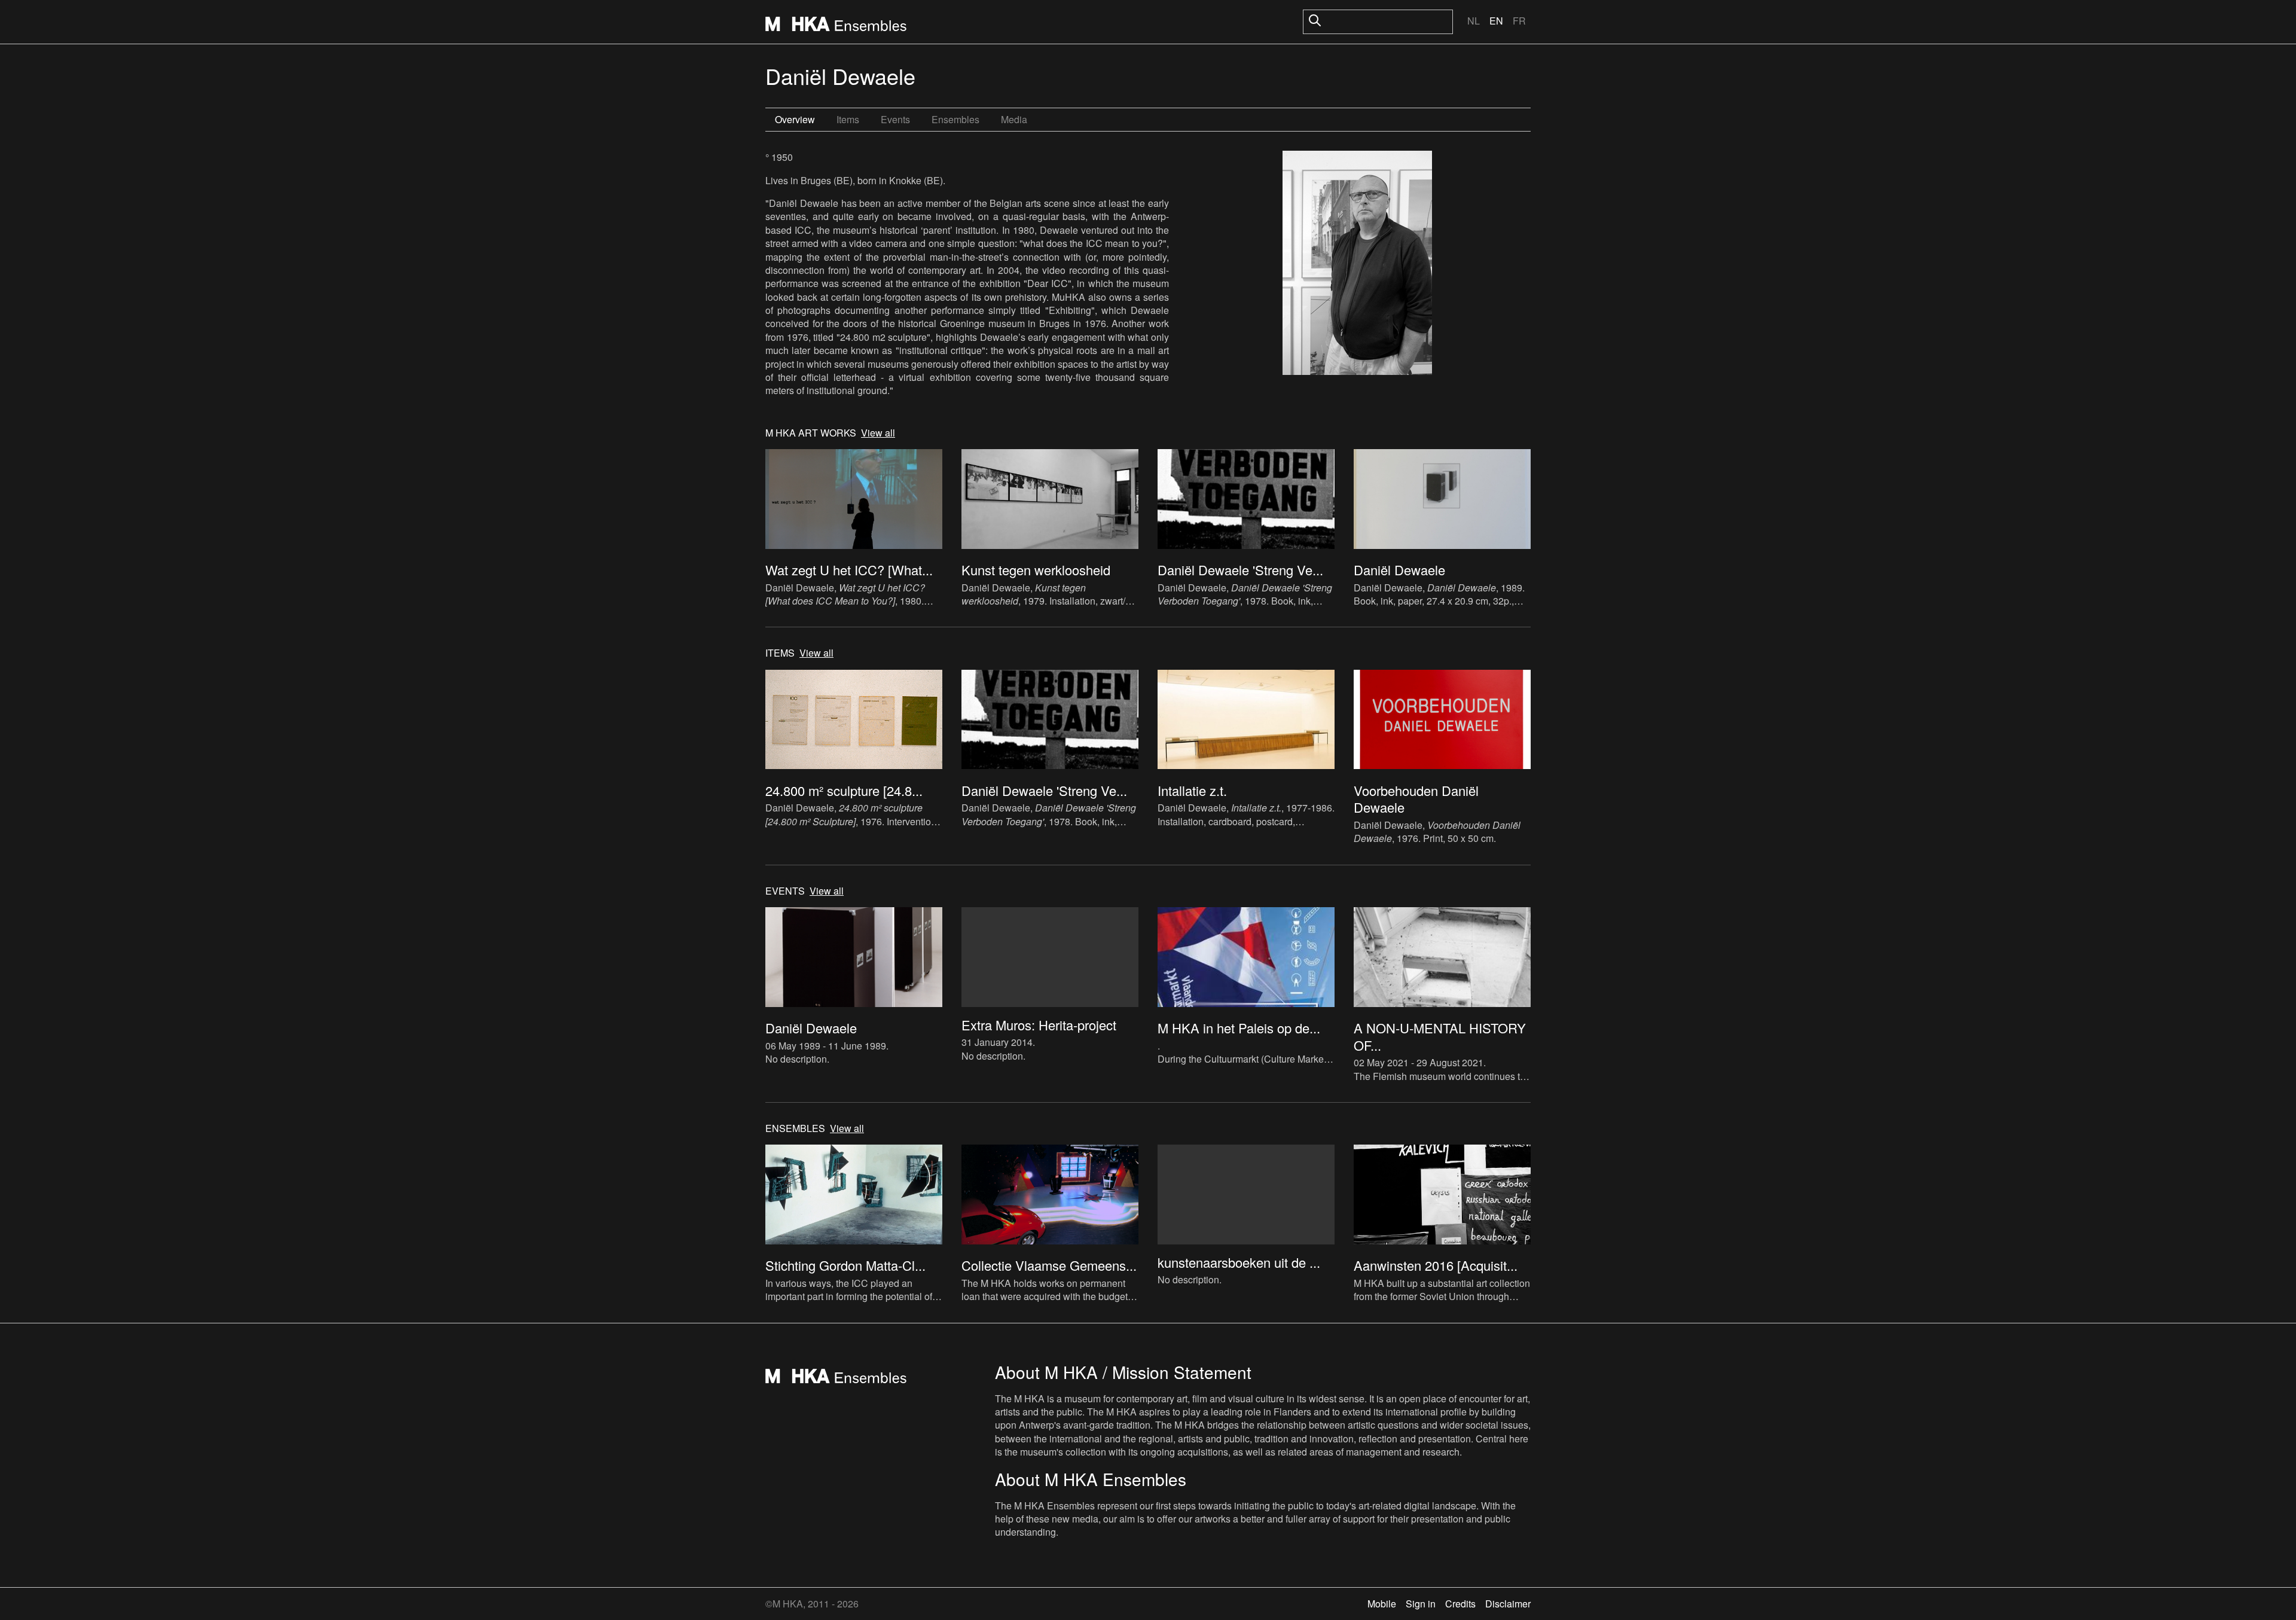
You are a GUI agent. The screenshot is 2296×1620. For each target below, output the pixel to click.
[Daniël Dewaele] (1357, 264)
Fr (1519, 21)
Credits (1460, 1604)
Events (895, 119)
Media (1014, 119)
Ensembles (955, 119)
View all (878, 433)
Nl (1474, 21)
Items (848, 119)
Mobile (1382, 1604)
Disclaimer (1508, 1604)
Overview (795, 119)
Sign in (1421, 1604)
